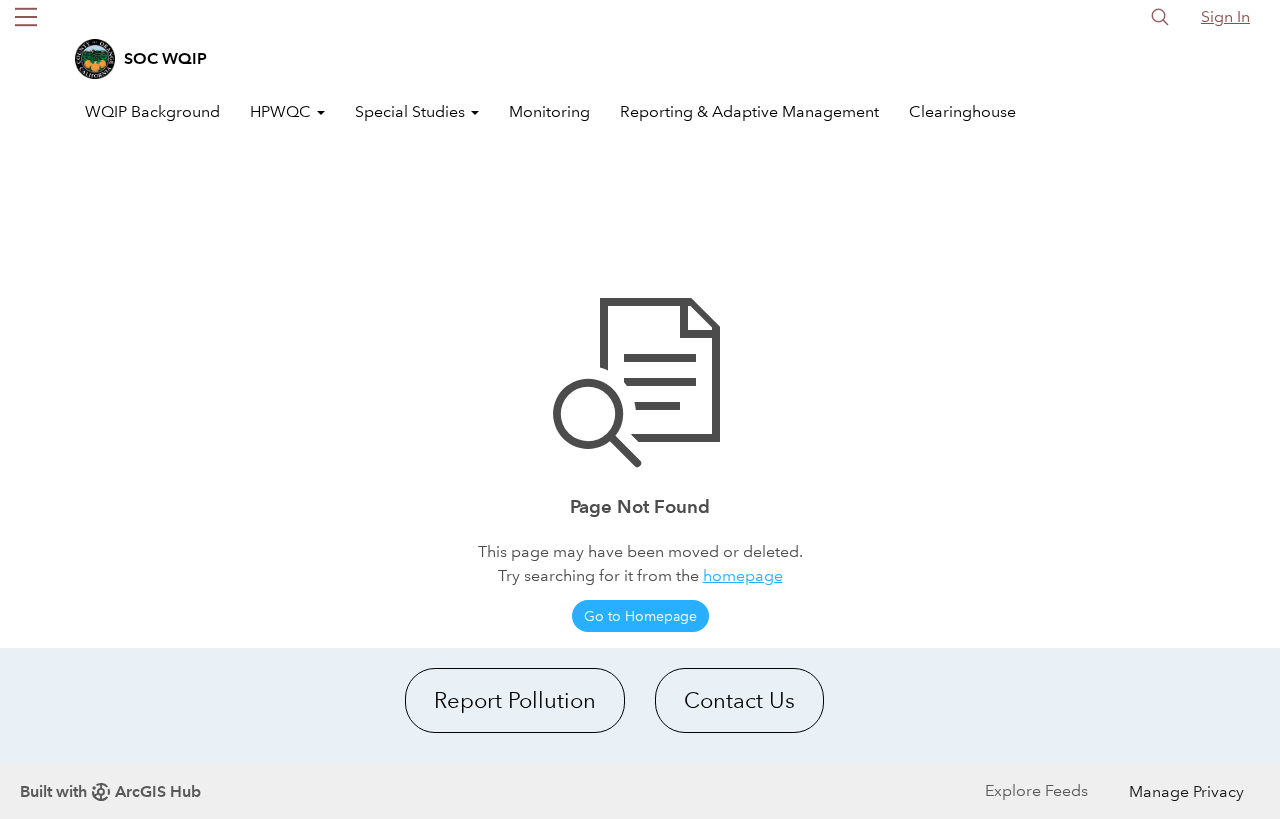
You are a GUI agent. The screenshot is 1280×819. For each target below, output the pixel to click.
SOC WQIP (165, 58)
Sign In (1225, 16)
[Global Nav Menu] (26, 17)
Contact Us (739, 700)
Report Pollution (515, 700)
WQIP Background (152, 111)
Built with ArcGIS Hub (110, 791)
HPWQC (282, 111)
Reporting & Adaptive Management (749, 111)
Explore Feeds (1036, 790)
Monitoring (549, 111)
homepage (743, 575)
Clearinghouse (962, 111)
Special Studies (412, 111)
